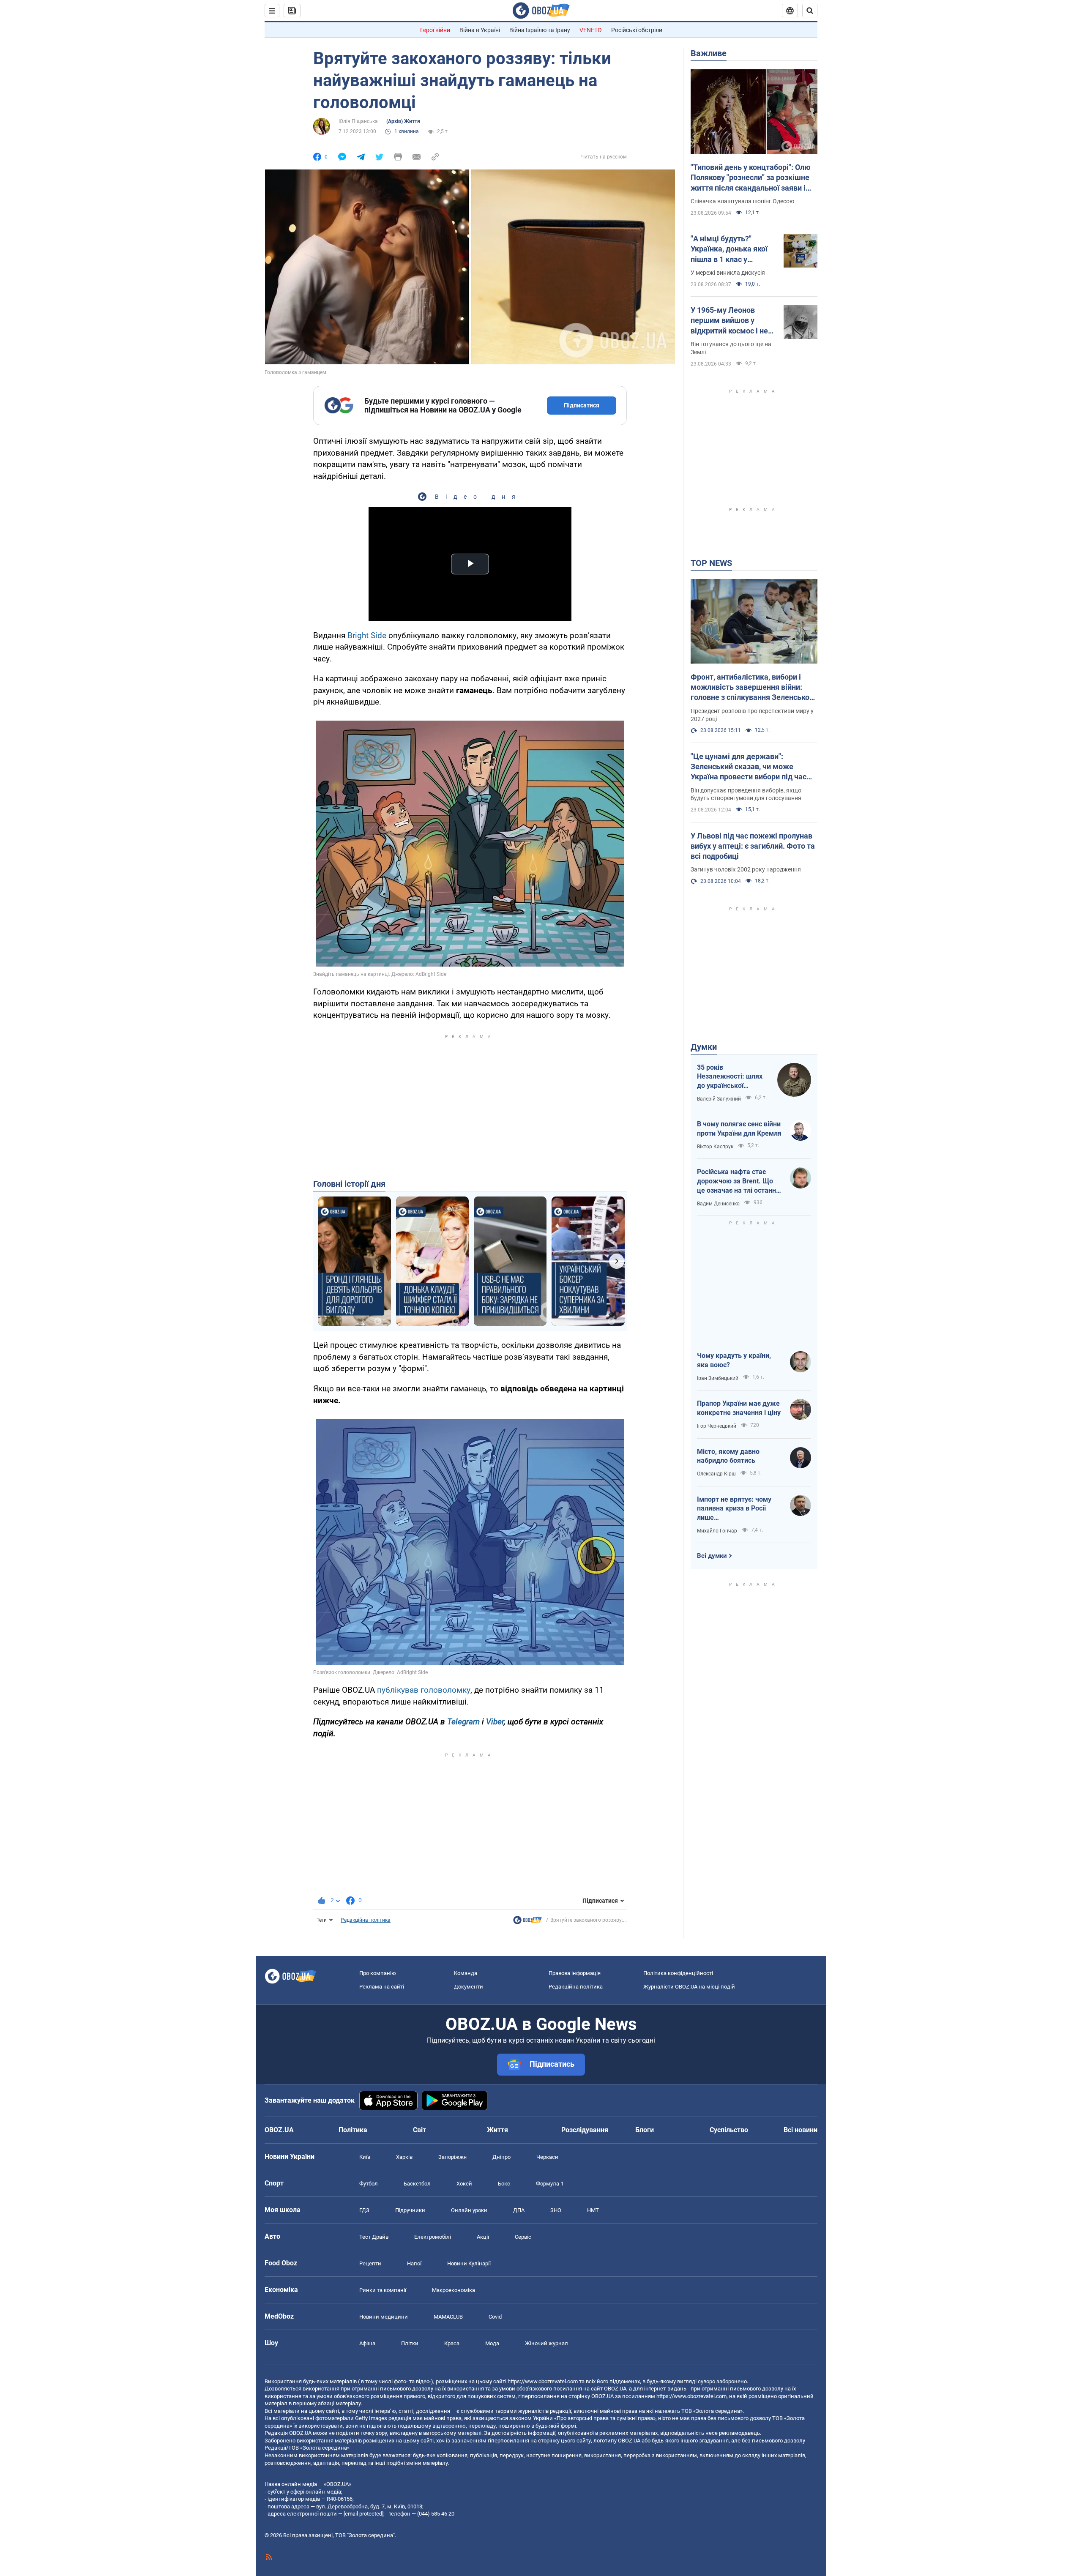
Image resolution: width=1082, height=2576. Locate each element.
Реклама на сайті (382, 1987)
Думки (704, 1047)
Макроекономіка (454, 2290)
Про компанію (378, 1973)
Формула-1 (550, 2184)
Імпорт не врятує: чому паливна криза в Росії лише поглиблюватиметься (734, 1509)
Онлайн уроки (469, 2210)
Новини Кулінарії (469, 2263)
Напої (414, 2263)
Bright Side (367, 635)
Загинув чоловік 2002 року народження (746, 869)
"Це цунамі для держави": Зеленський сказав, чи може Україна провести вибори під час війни (749, 767)
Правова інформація (575, 1973)
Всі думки (712, 1556)
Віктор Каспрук (715, 1147)
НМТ (593, 2210)
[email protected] (363, 2514)
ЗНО (556, 2210)
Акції (483, 2237)
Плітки (410, 2343)
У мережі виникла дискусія (728, 273)
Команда (466, 1973)
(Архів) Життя (403, 121)
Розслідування (585, 2130)
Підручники (410, 2210)
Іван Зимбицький (718, 1378)
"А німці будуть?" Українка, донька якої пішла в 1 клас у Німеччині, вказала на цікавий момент (730, 249)
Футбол (369, 2184)
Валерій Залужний (719, 1099)
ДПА (519, 2210)
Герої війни (435, 30)
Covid (495, 2317)
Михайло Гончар (717, 1531)
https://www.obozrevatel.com (543, 2381)
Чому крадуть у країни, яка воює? (734, 1360)
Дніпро (501, 2157)
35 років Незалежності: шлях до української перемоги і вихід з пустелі (730, 1077)
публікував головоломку (424, 1690)
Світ (419, 2130)
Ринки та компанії (383, 2290)
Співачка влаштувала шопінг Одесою (742, 201)
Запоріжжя (452, 2157)
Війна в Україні (480, 30)
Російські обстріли (637, 30)
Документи (469, 1987)
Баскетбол (417, 2184)
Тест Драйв (374, 2237)
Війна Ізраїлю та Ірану (540, 30)
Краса (452, 2343)
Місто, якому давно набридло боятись (728, 1456)
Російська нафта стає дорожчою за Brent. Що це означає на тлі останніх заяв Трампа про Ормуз (739, 1181)
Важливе (709, 53)
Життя (497, 2130)
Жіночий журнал (546, 2343)
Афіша (367, 2343)
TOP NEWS (711, 563)
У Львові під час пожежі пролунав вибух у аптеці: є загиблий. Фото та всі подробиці (753, 846)
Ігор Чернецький (717, 1426)
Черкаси (547, 2157)
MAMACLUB (448, 2317)
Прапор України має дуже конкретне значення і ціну (739, 1408)
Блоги (645, 2130)
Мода (492, 2343)
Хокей (464, 2184)
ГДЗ (364, 2210)
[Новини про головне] (527, 1922)
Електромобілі (433, 2237)
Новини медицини (384, 2317)
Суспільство (729, 2130)
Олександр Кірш (716, 1474)
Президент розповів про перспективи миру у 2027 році (752, 715)
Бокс (504, 2184)
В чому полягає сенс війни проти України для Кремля (739, 1129)
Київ (365, 2157)
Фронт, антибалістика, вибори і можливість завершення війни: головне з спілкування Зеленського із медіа (754, 688)
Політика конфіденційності (678, 1973)
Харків (404, 2157)
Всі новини (801, 2130)
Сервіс (523, 2237)
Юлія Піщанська (358, 121)
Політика (353, 2130)
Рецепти (370, 2263)
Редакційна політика (366, 1920)
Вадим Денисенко (718, 1204)
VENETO (591, 30)
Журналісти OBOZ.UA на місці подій (689, 1987)
